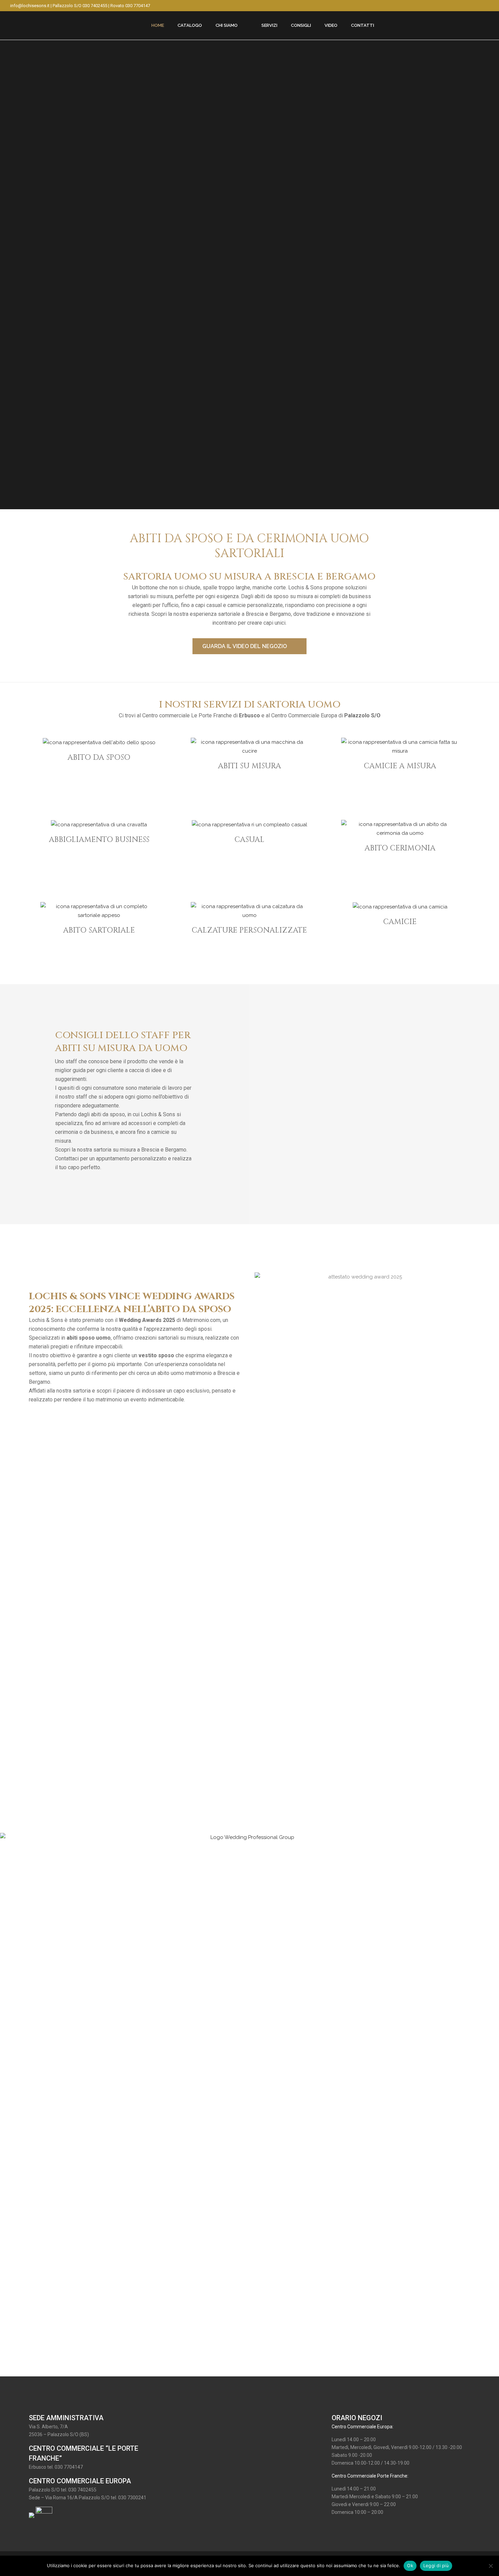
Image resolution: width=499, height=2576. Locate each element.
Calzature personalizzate (249, 930)
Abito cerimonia (400, 848)
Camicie (400, 922)
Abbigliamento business (99, 840)
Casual (249, 840)
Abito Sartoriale (99, 930)
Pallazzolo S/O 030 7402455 (80, 6)
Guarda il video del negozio (245, 646)
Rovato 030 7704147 (130, 6)
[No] (491, 2566)
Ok (410, 2565)
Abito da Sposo (99, 758)
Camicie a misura (400, 766)
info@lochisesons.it (30, 6)
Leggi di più (436, 2565)
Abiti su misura (249, 766)
